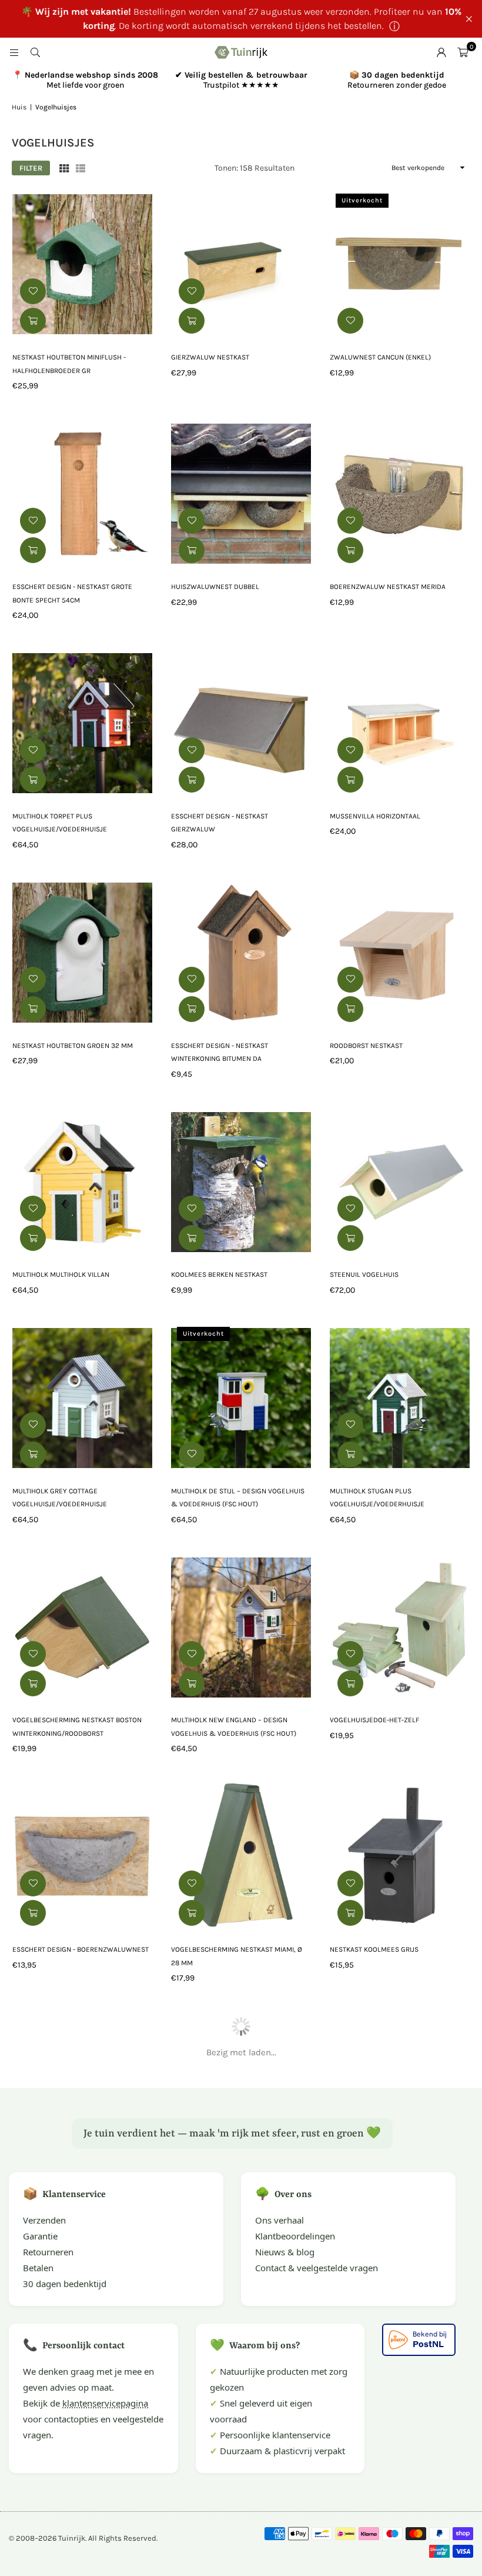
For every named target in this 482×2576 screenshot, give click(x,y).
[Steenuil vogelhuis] (400, 1182)
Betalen (38, 2268)
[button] (463, 52)
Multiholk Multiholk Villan (61, 1274)
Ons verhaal (280, 2220)
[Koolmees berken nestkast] (241, 1182)
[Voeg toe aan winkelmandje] (33, 321)
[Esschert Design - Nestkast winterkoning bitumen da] (241, 953)
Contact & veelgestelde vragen (317, 2268)
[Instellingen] (441, 52)
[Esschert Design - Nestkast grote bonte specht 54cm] (82, 494)
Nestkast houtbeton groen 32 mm (73, 1046)
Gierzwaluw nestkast (210, 357)
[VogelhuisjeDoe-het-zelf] (400, 1628)
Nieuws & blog (285, 2252)
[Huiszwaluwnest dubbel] (241, 494)
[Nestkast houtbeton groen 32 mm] (82, 953)
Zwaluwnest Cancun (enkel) (380, 357)
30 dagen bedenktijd (65, 2284)
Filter (31, 168)
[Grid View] (64, 168)
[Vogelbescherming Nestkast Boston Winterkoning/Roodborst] (82, 1628)
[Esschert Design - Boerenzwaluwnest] (82, 1856)
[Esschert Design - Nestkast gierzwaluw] (241, 723)
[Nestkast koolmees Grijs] (400, 1856)
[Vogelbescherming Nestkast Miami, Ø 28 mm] (241, 1856)
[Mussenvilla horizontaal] (400, 723)
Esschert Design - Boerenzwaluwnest (81, 1949)
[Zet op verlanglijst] (33, 291)
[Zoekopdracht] (35, 52)
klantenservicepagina (105, 2403)
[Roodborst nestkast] (400, 953)
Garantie (40, 2236)
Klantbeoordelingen (295, 2236)
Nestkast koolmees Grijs (374, 1949)
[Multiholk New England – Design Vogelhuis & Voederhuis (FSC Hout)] (241, 1628)
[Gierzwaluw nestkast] (241, 265)
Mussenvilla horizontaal (375, 816)
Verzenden (44, 2220)
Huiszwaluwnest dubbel (215, 587)
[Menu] (14, 52)
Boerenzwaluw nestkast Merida (388, 587)
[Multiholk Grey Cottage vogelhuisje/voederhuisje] (82, 1398)
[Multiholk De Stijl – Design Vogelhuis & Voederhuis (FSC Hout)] (241, 1398)
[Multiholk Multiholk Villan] (82, 1182)
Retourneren (48, 2252)
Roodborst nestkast (366, 1046)
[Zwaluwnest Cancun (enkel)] (400, 265)
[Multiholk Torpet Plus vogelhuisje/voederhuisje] (82, 723)
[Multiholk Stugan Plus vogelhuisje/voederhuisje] (400, 1398)
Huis (19, 107)
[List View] (81, 168)
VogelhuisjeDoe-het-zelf (374, 1720)
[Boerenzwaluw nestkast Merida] (400, 494)
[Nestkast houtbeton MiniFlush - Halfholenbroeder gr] (82, 265)
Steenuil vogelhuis (364, 1274)
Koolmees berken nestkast (219, 1274)
